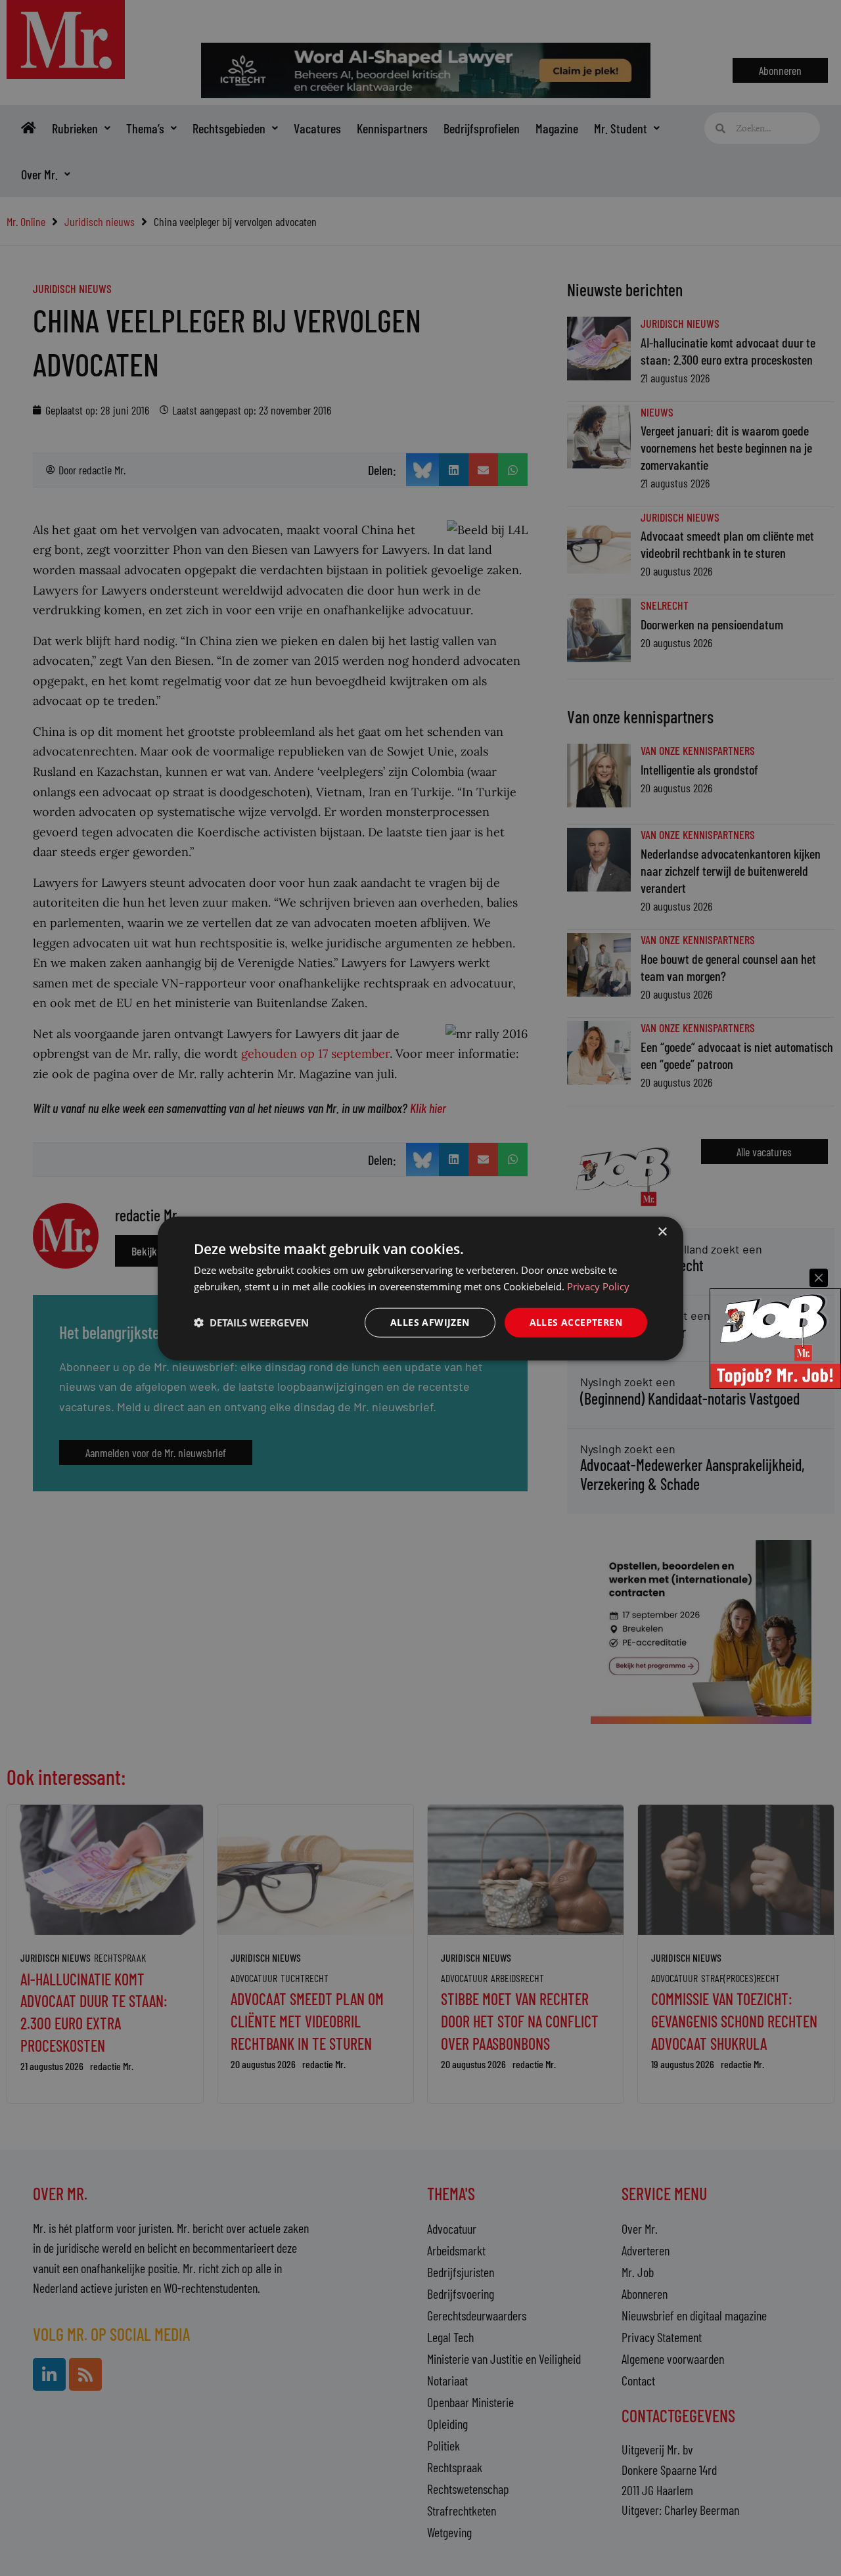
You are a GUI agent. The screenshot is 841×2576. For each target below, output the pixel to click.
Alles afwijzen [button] (430, 1322)
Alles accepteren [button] (576, 1322)
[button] (251, 1322)
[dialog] (420, 1288)
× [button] (662, 1232)
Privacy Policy (598, 1286)
